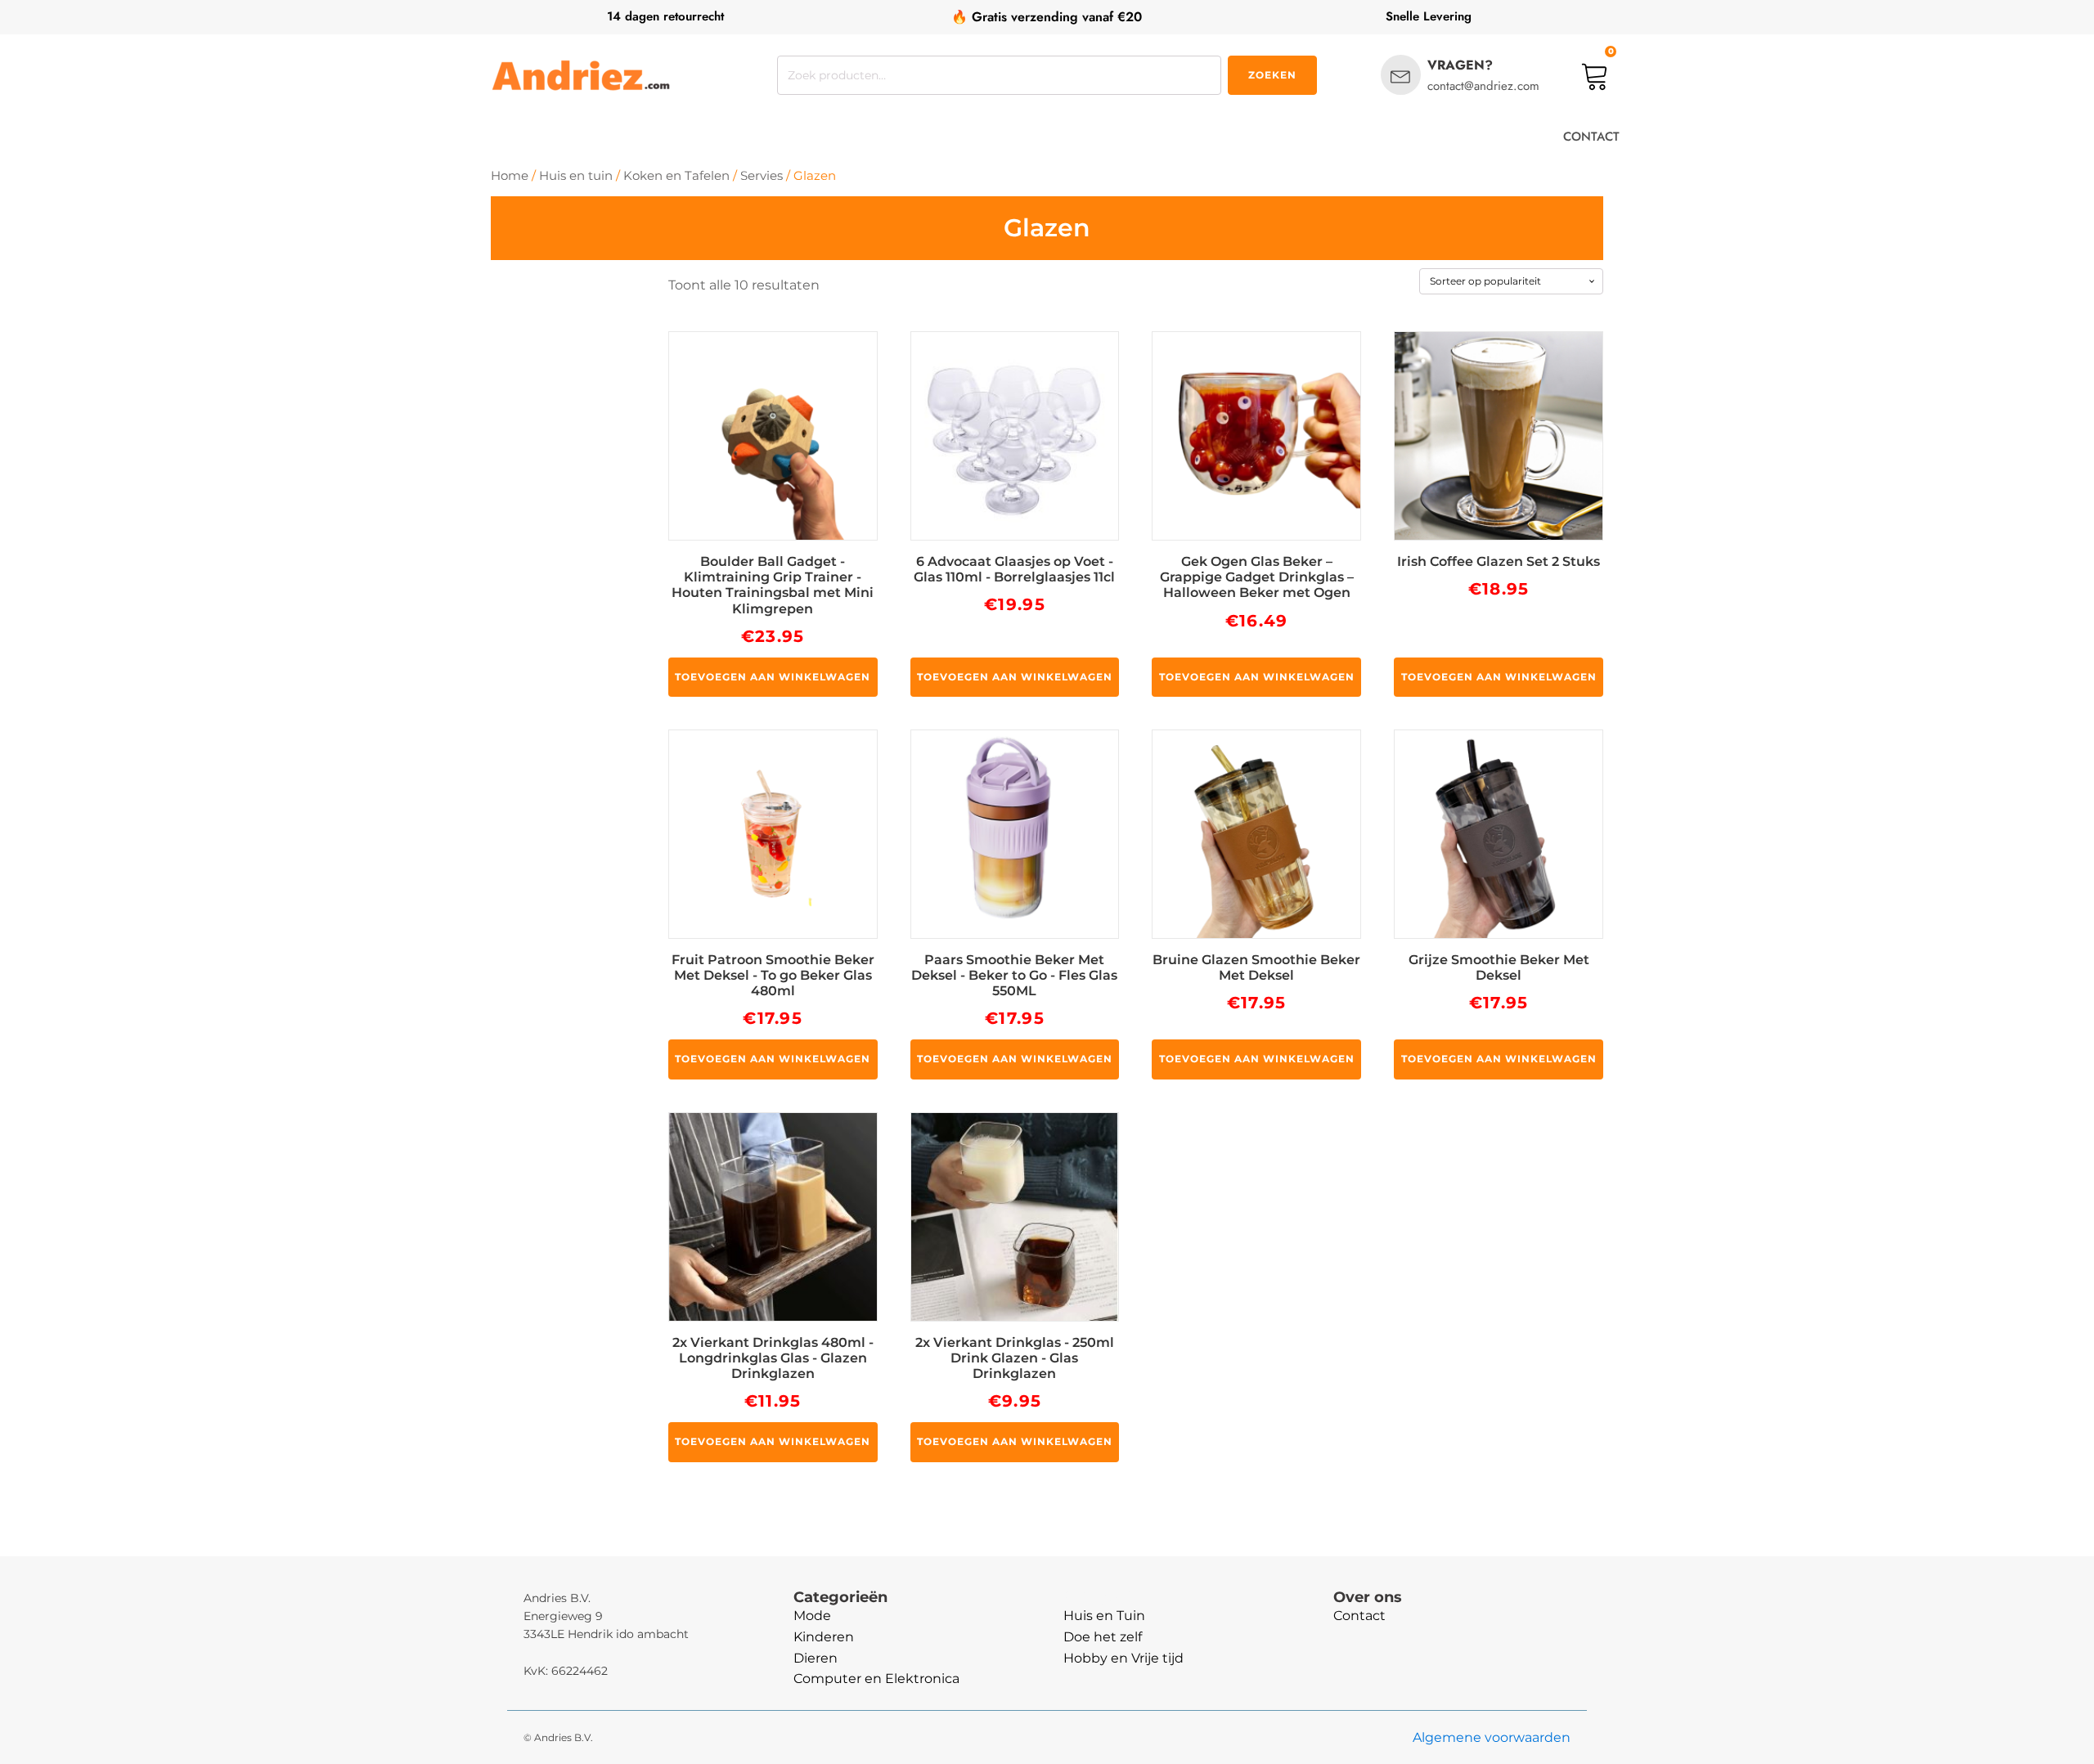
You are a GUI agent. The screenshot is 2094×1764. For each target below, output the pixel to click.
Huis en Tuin (1104, 1616)
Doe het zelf (1103, 1637)
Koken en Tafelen (676, 176)
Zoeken (1272, 75)
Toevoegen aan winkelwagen (773, 677)
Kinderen (824, 1637)
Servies (762, 176)
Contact (1359, 1616)
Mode (812, 1616)
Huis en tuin (576, 176)
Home (510, 176)
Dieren (816, 1658)
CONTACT (1591, 137)
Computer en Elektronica (876, 1679)
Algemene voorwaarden (1492, 1737)
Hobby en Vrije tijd (1123, 1658)
